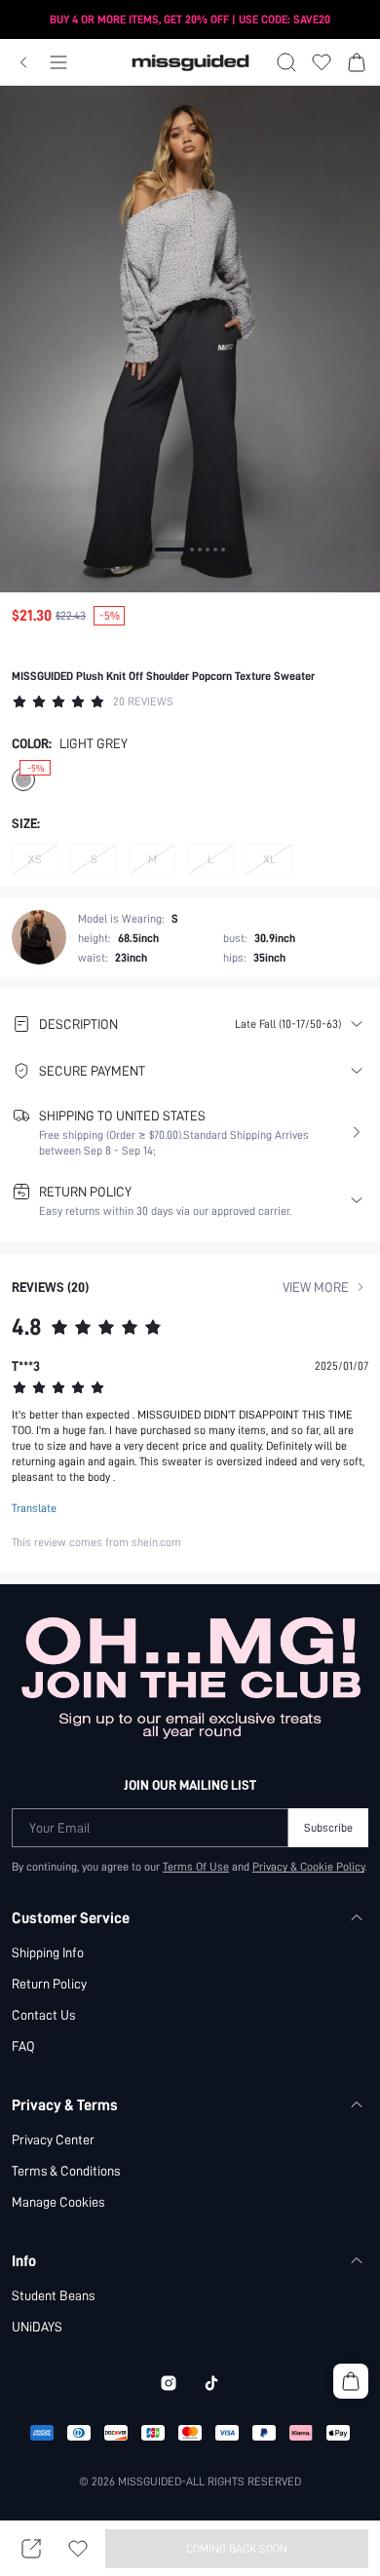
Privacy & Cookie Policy (308, 1867)
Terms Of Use (196, 1867)
